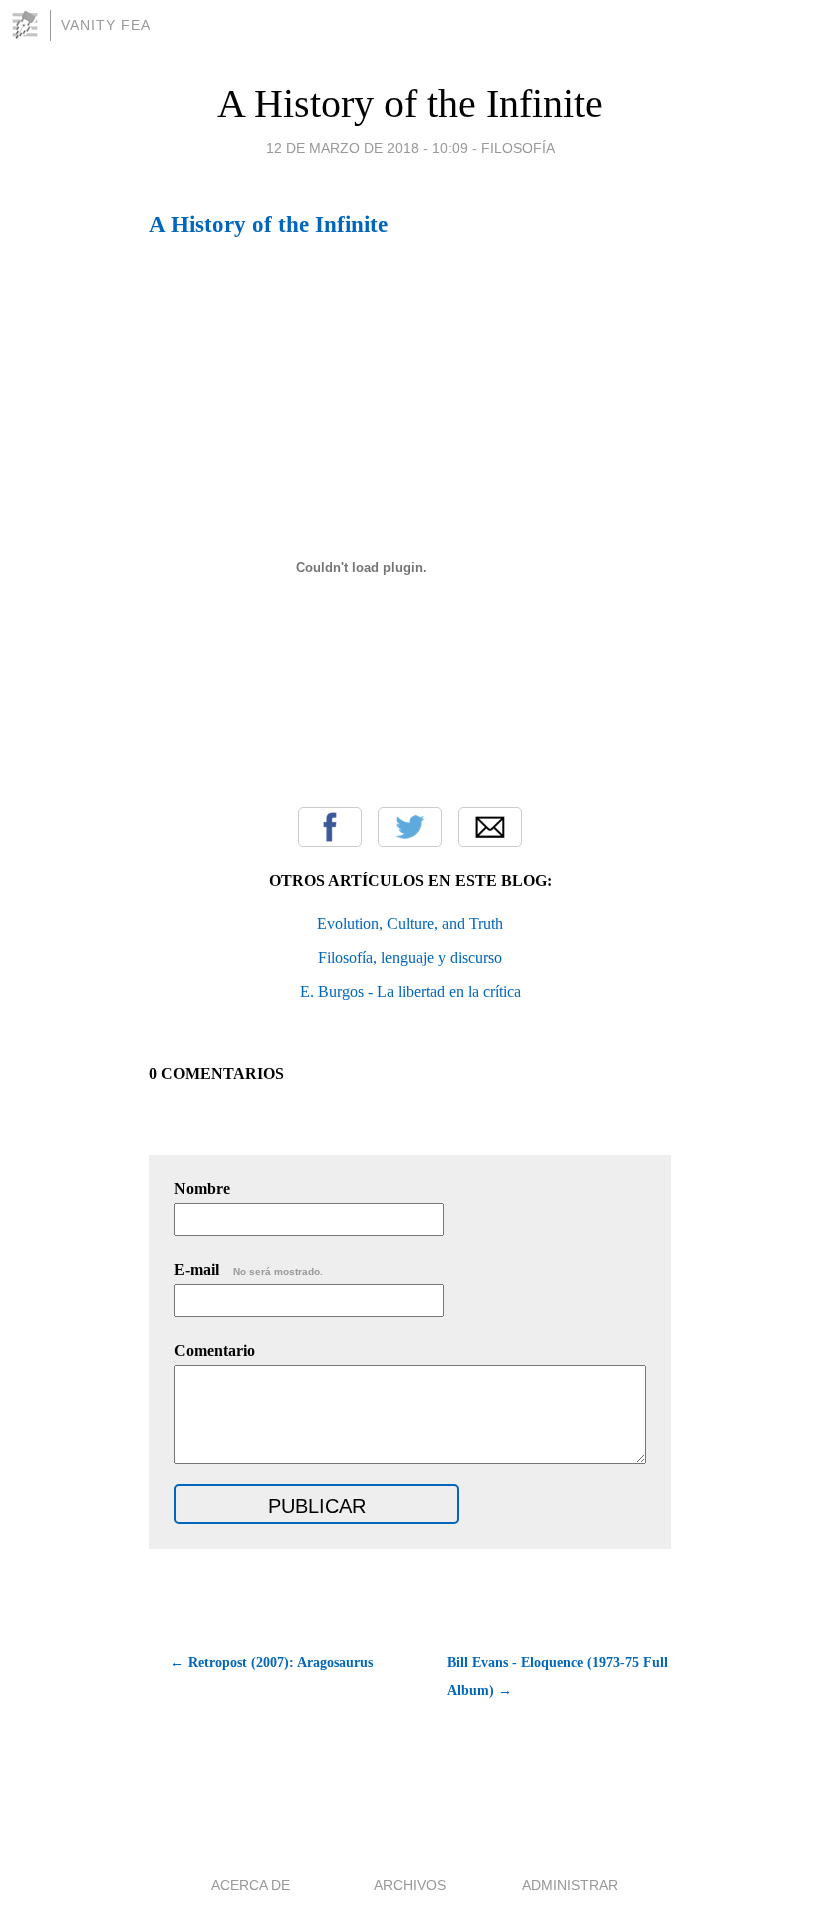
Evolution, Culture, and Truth (410, 923)
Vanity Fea (106, 25)
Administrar (570, 1885)
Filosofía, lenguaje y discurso (410, 957)
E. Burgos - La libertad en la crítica (410, 991)
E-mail (248, 1269)
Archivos (410, 1885)
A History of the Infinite (410, 103)
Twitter (410, 827)
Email (490, 827)
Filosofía (518, 148)
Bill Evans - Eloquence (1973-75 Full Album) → (557, 1676)
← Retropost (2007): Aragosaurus (271, 1662)
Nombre (202, 1188)
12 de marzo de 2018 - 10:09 (367, 148)
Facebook (330, 827)
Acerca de (250, 1885)
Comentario (214, 1350)
